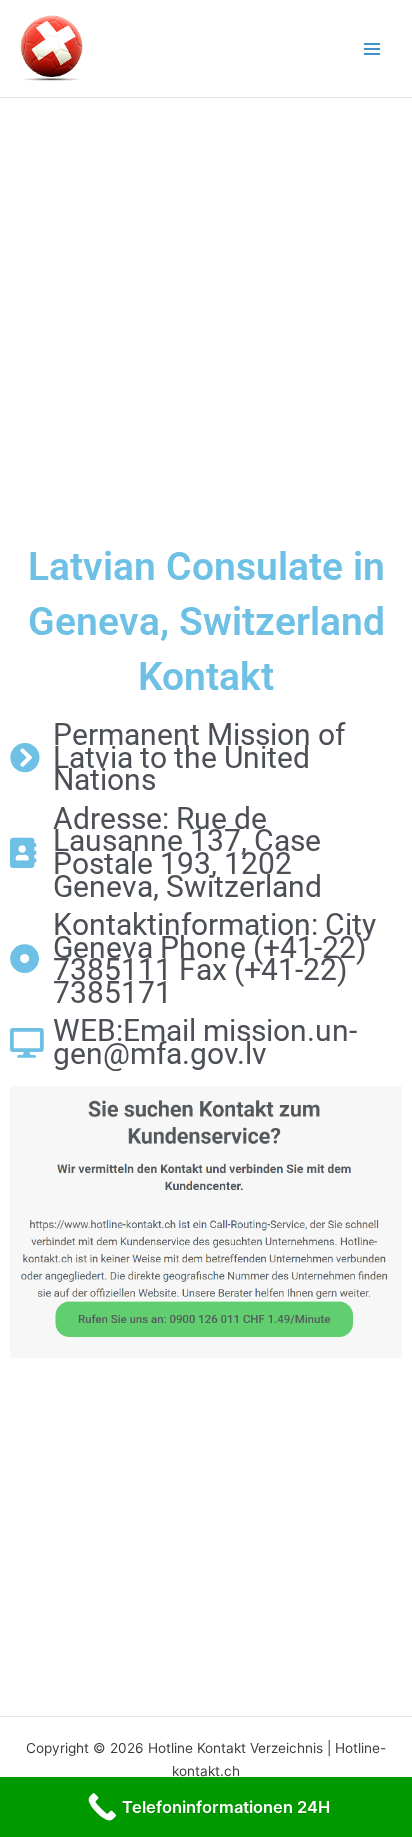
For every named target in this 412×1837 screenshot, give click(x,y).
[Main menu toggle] (372, 48)
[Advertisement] (206, 314)
